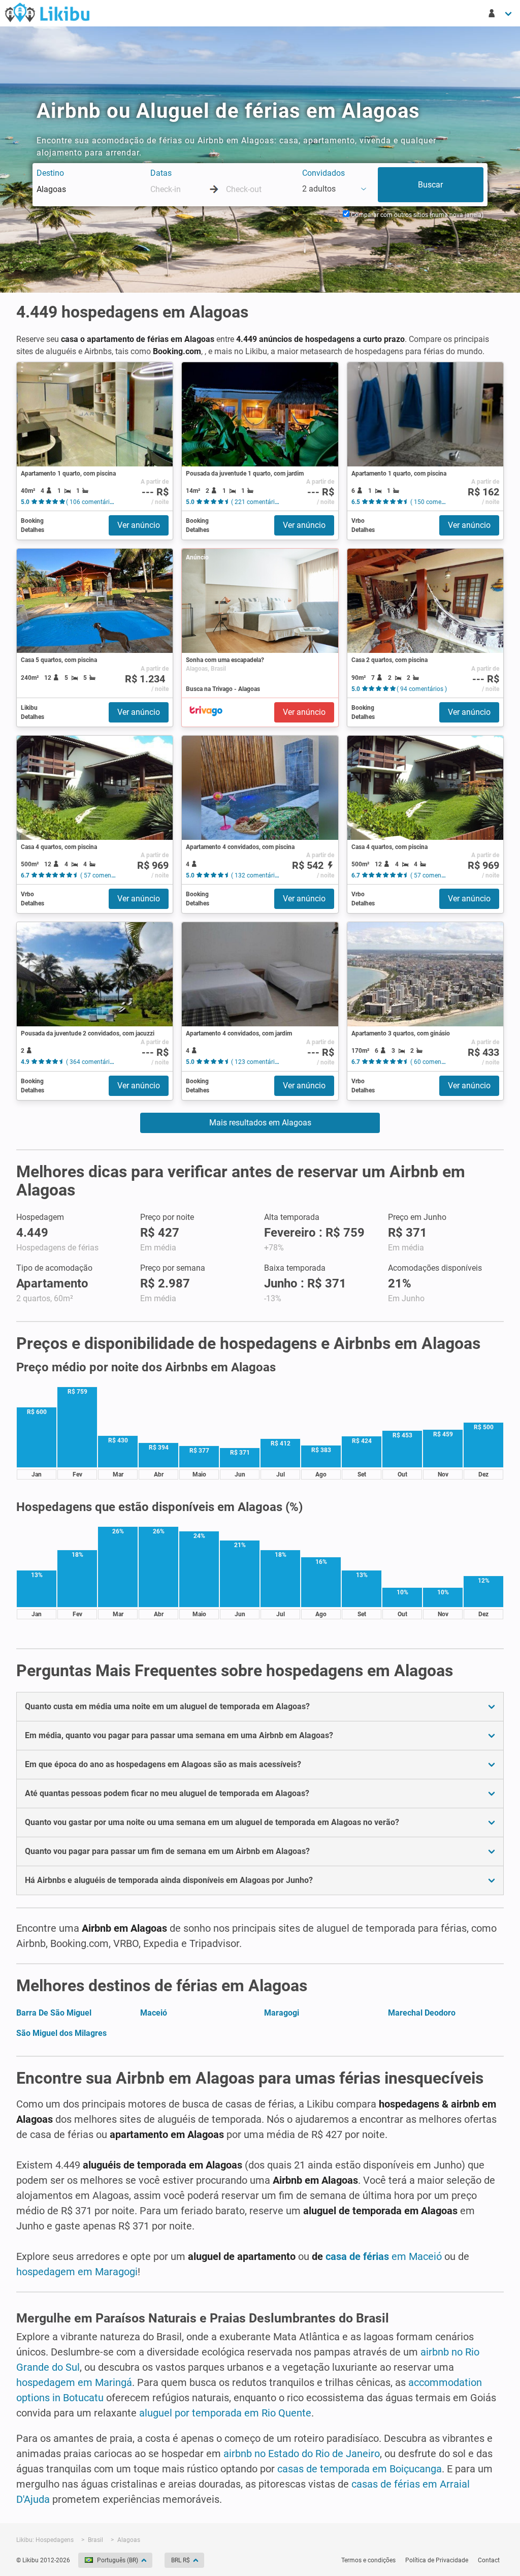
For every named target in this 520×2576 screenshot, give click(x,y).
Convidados (323, 173)
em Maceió (417, 2256)
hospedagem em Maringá (74, 2382)
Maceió (154, 2013)
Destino (50, 173)
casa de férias (359, 2256)
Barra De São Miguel (54, 2013)
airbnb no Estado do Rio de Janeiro (302, 2454)
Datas (161, 173)
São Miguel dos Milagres (61, 2033)
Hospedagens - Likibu (47, 12)
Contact (489, 2560)
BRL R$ (181, 2560)
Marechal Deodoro (422, 2013)
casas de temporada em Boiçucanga (360, 2469)
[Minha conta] (501, 13)
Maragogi (282, 2013)
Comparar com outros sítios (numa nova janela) (416, 215)
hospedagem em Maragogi (77, 2272)
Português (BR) (118, 2560)
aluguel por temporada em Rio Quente (225, 2413)
